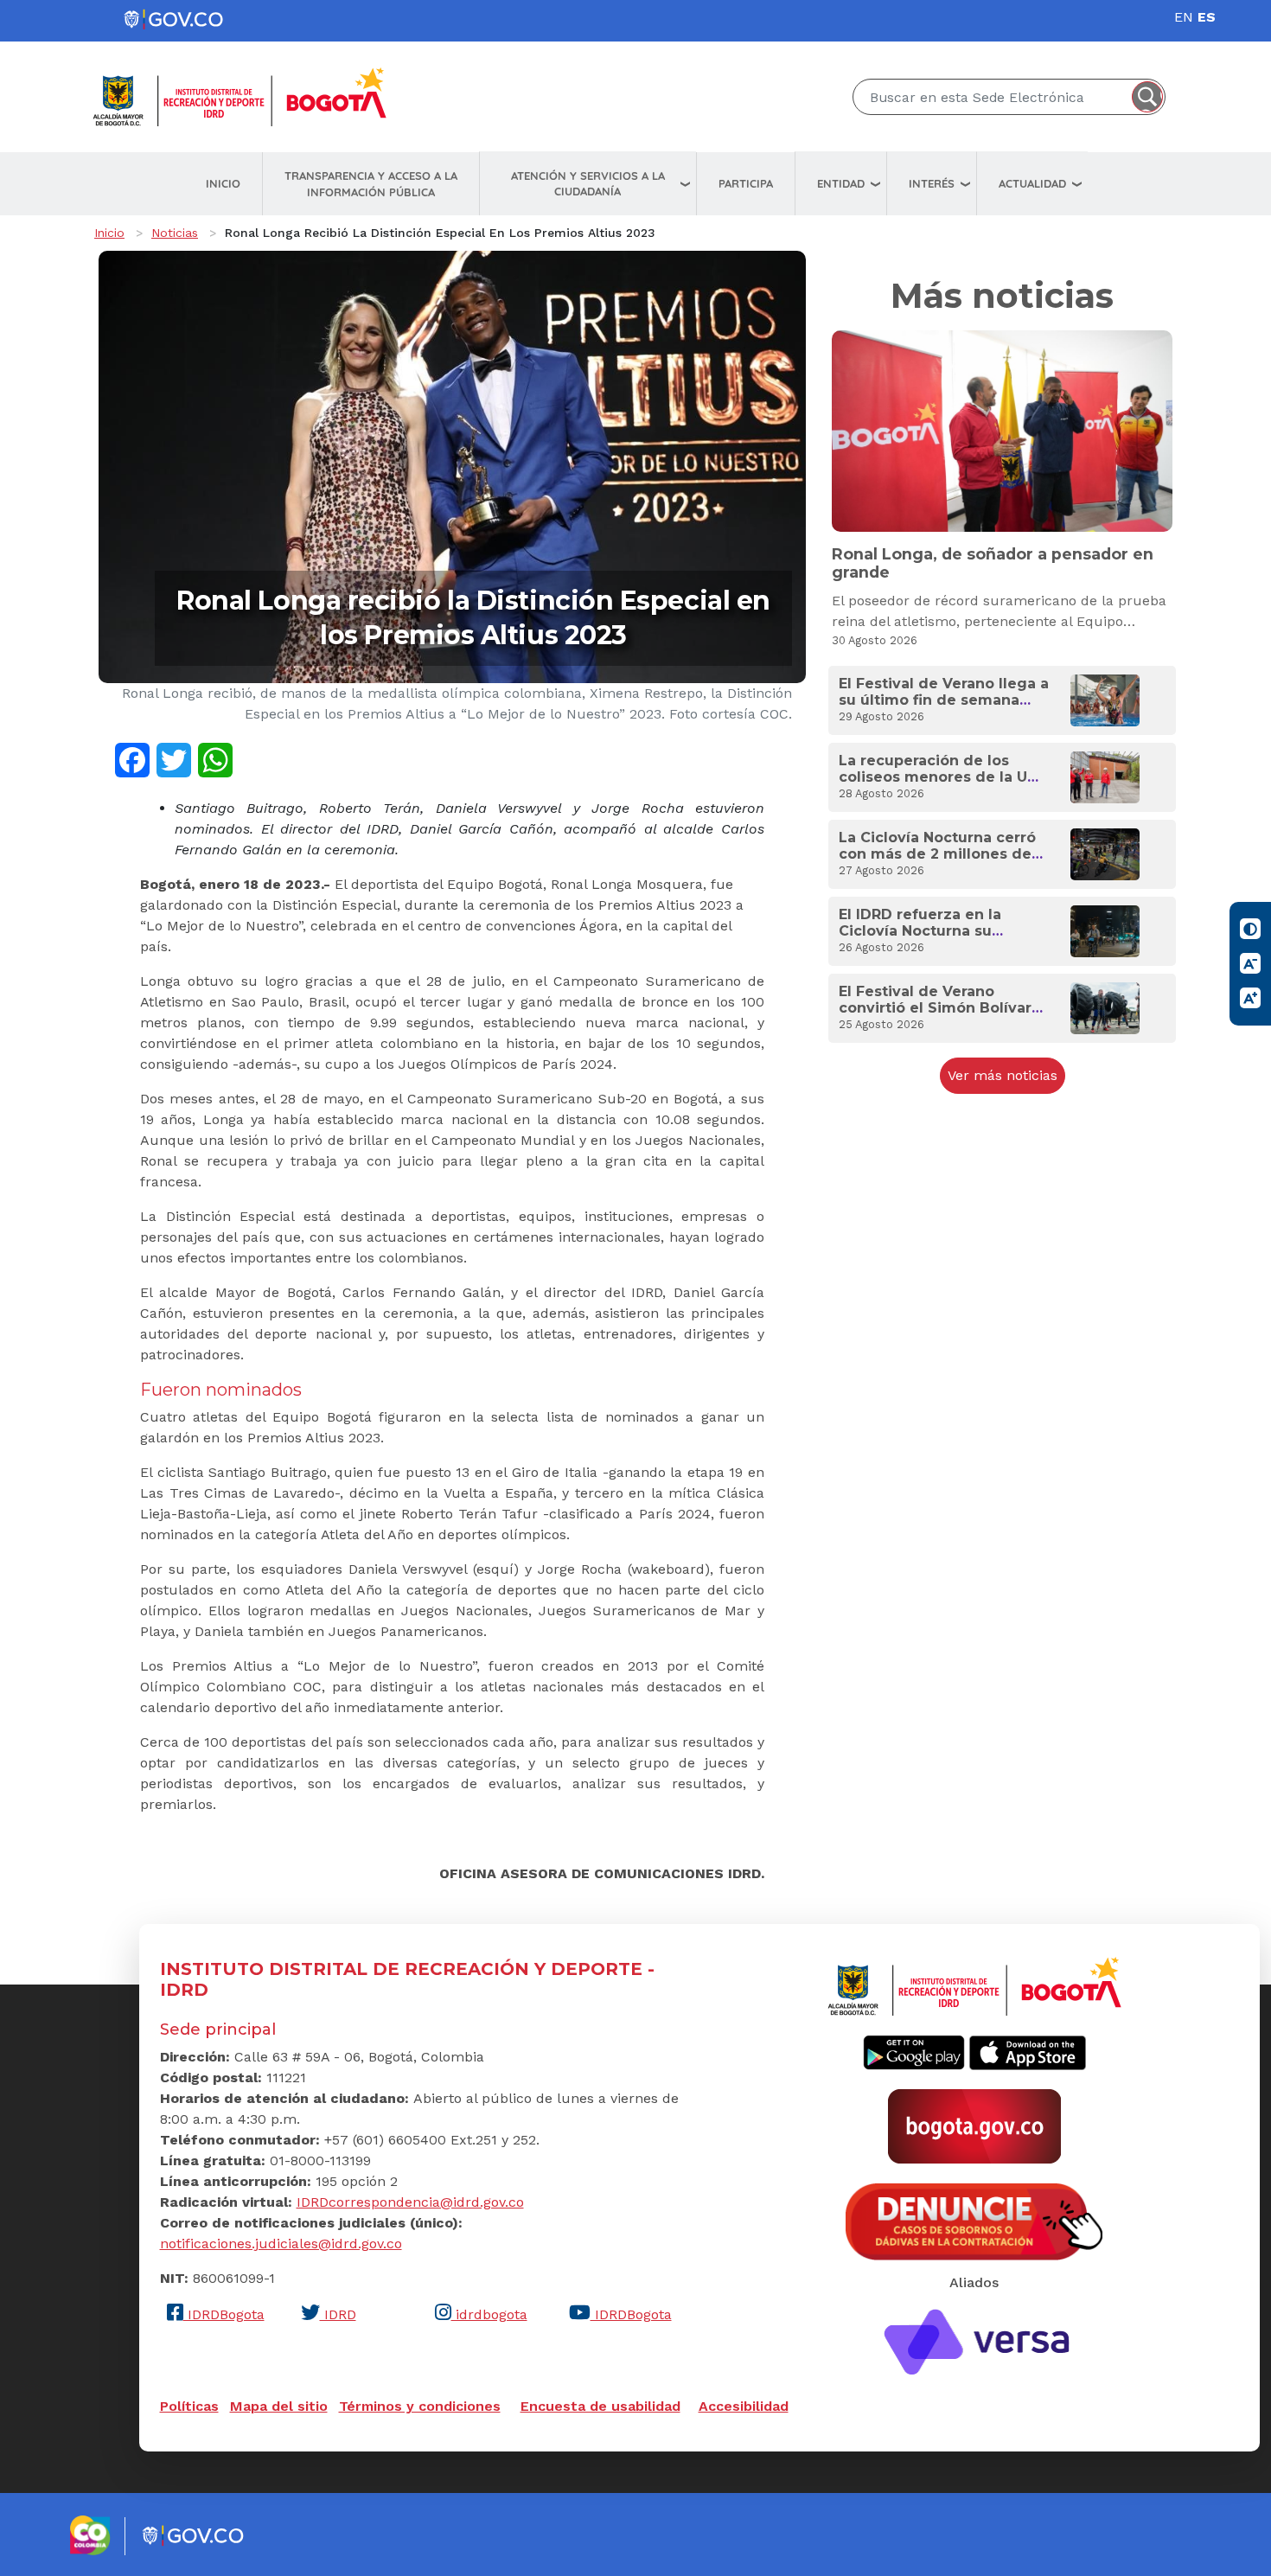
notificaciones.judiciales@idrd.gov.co (281, 2244)
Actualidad (1032, 183)
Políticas (189, 2406)
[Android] (914, 2052)
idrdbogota (489, 2314)
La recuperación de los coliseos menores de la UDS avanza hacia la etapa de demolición (943, 786)
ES (1207, 17)
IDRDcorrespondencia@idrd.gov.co (410, 2202)
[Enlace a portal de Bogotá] (974, 2125)
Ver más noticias (1003, 1075)
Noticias (175, 233)
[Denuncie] (974, 2220)
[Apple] (1028, 2052)
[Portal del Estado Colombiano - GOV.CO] (175, 20)
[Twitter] (174, 759)
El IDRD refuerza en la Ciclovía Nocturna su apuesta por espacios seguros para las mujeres (932, 940)
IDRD (338, 2314)
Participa (746, 183)
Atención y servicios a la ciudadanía (588, 184)
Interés (932, 183)
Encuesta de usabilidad (600, 2406)
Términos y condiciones (420, 2406)
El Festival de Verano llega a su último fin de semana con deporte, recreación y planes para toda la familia (944, 709)
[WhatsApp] (215, 759)
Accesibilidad (744, 2406)
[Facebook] (132, 759)
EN (1184, 17)
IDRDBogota (224, 2314)
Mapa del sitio (279, 2406)
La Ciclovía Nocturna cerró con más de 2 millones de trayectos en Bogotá (937, 854)
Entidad (841, 183)
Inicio (223, 183)
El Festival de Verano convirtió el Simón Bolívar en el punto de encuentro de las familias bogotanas (935, 1016)
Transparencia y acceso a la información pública (371, 184)
